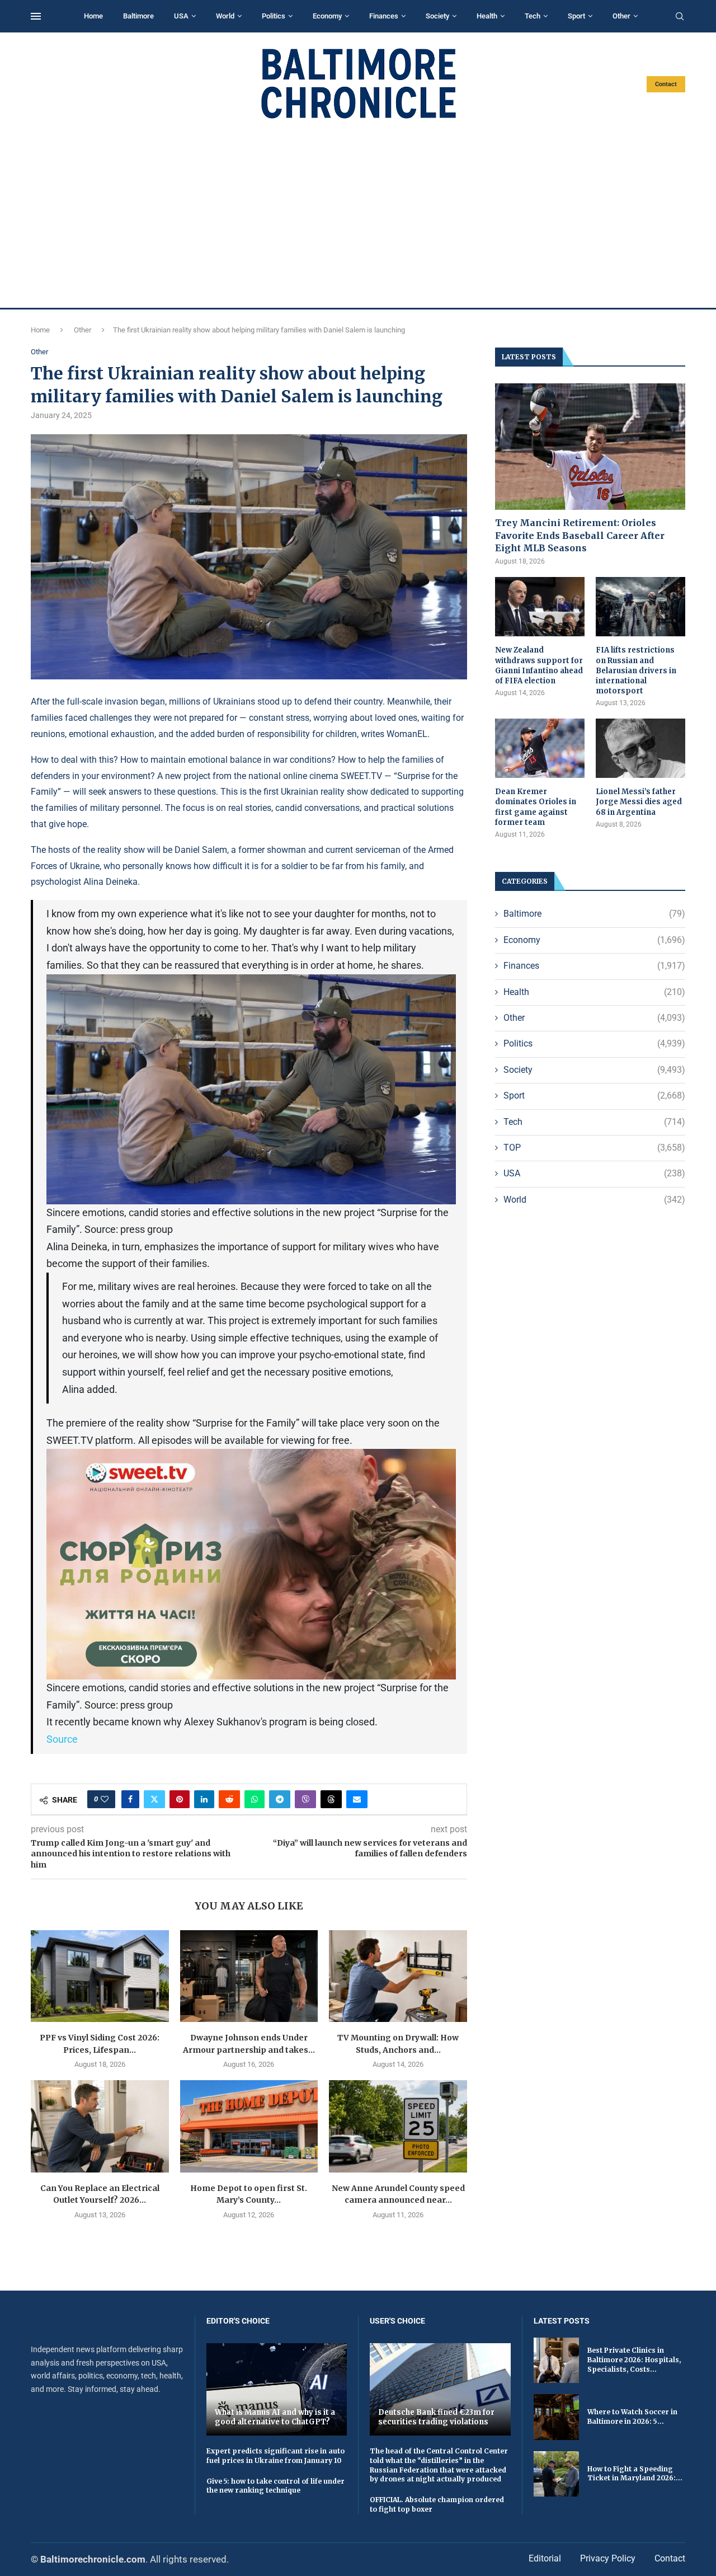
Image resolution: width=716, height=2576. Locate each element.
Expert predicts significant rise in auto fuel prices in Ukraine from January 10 (275, 2456)
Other (621, 16)
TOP (594, 1148)
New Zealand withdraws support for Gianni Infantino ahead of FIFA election (539, 665)
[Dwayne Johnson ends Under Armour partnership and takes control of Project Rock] (249, 1976)
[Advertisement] (358, 214)
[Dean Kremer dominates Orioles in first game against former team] (540, 749)
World (225, 16)
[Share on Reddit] (229, 1799)
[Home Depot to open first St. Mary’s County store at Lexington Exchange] (249, 2126)
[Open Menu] (36, 16)
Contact (666, 84)
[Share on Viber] (305, 1799)
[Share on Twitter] (154, 1799)
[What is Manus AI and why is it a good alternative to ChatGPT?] (277, 2389)
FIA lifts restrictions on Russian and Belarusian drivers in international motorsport (636, 670)
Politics (274, 16)
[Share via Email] (357, 1799)
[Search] (680, 17)
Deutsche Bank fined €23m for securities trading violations (436, 2417)
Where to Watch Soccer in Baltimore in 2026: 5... (632, 2417)
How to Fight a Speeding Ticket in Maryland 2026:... (635, 2474)
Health (487, 16)
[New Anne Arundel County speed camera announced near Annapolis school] (398, 2126)
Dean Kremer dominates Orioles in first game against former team (536, 807)
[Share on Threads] (331, 1799)
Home (93, 16)
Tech (533, 16)
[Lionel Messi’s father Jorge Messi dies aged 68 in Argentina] (640, 749)
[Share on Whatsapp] (255, 1799)
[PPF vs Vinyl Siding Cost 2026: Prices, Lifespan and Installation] (100, 1976)
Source (62, 1739)
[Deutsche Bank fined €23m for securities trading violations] (440, 2389)
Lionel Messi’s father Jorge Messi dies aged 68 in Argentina (639, 802)
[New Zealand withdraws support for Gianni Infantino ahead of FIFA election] (540, 607)
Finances (384, 16)
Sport (576, 16)
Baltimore (138, 16)
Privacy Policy (608, 2558)
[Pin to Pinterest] (180, 1799)
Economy (327, 16)
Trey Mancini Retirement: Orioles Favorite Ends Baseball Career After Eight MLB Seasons (580, 535)
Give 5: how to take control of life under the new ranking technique (275, 2486)
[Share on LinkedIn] (204, 1799)
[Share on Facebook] (130, 1799)
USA (181, 16)
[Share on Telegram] (280, 1799)
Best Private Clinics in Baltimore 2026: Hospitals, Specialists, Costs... (634, 2360)
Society (437, 16)
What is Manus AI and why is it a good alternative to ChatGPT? (275, 2417)
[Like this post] (105, 1799)
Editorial (545, 2558)
